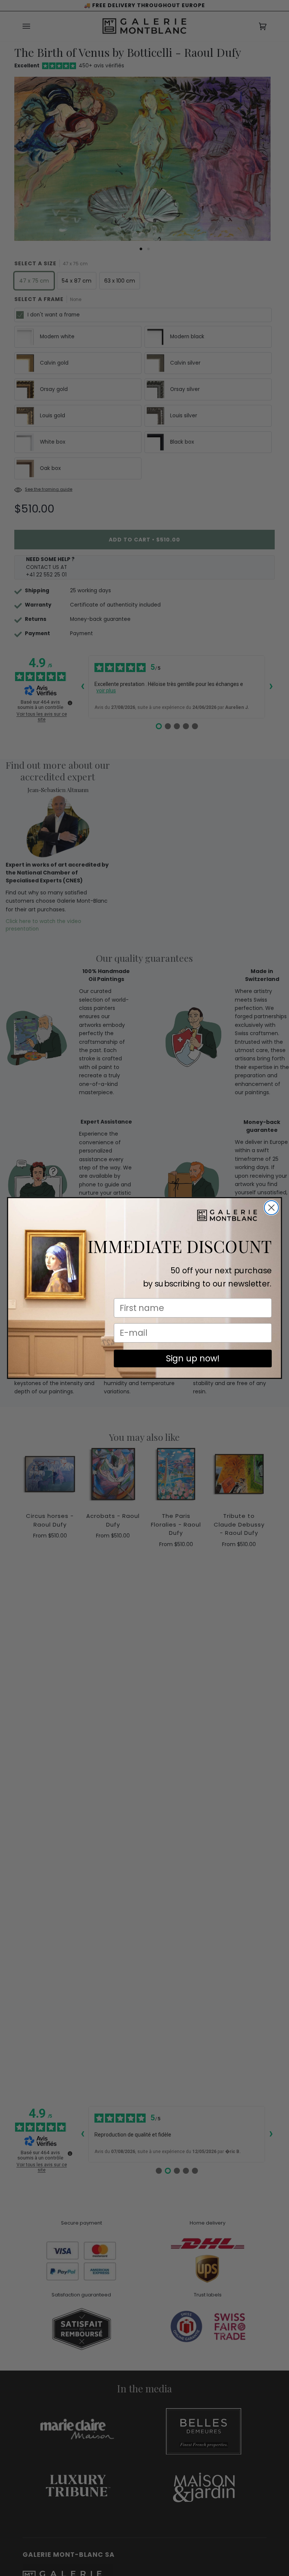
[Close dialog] (271, 1208)
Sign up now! (193, 1358)
